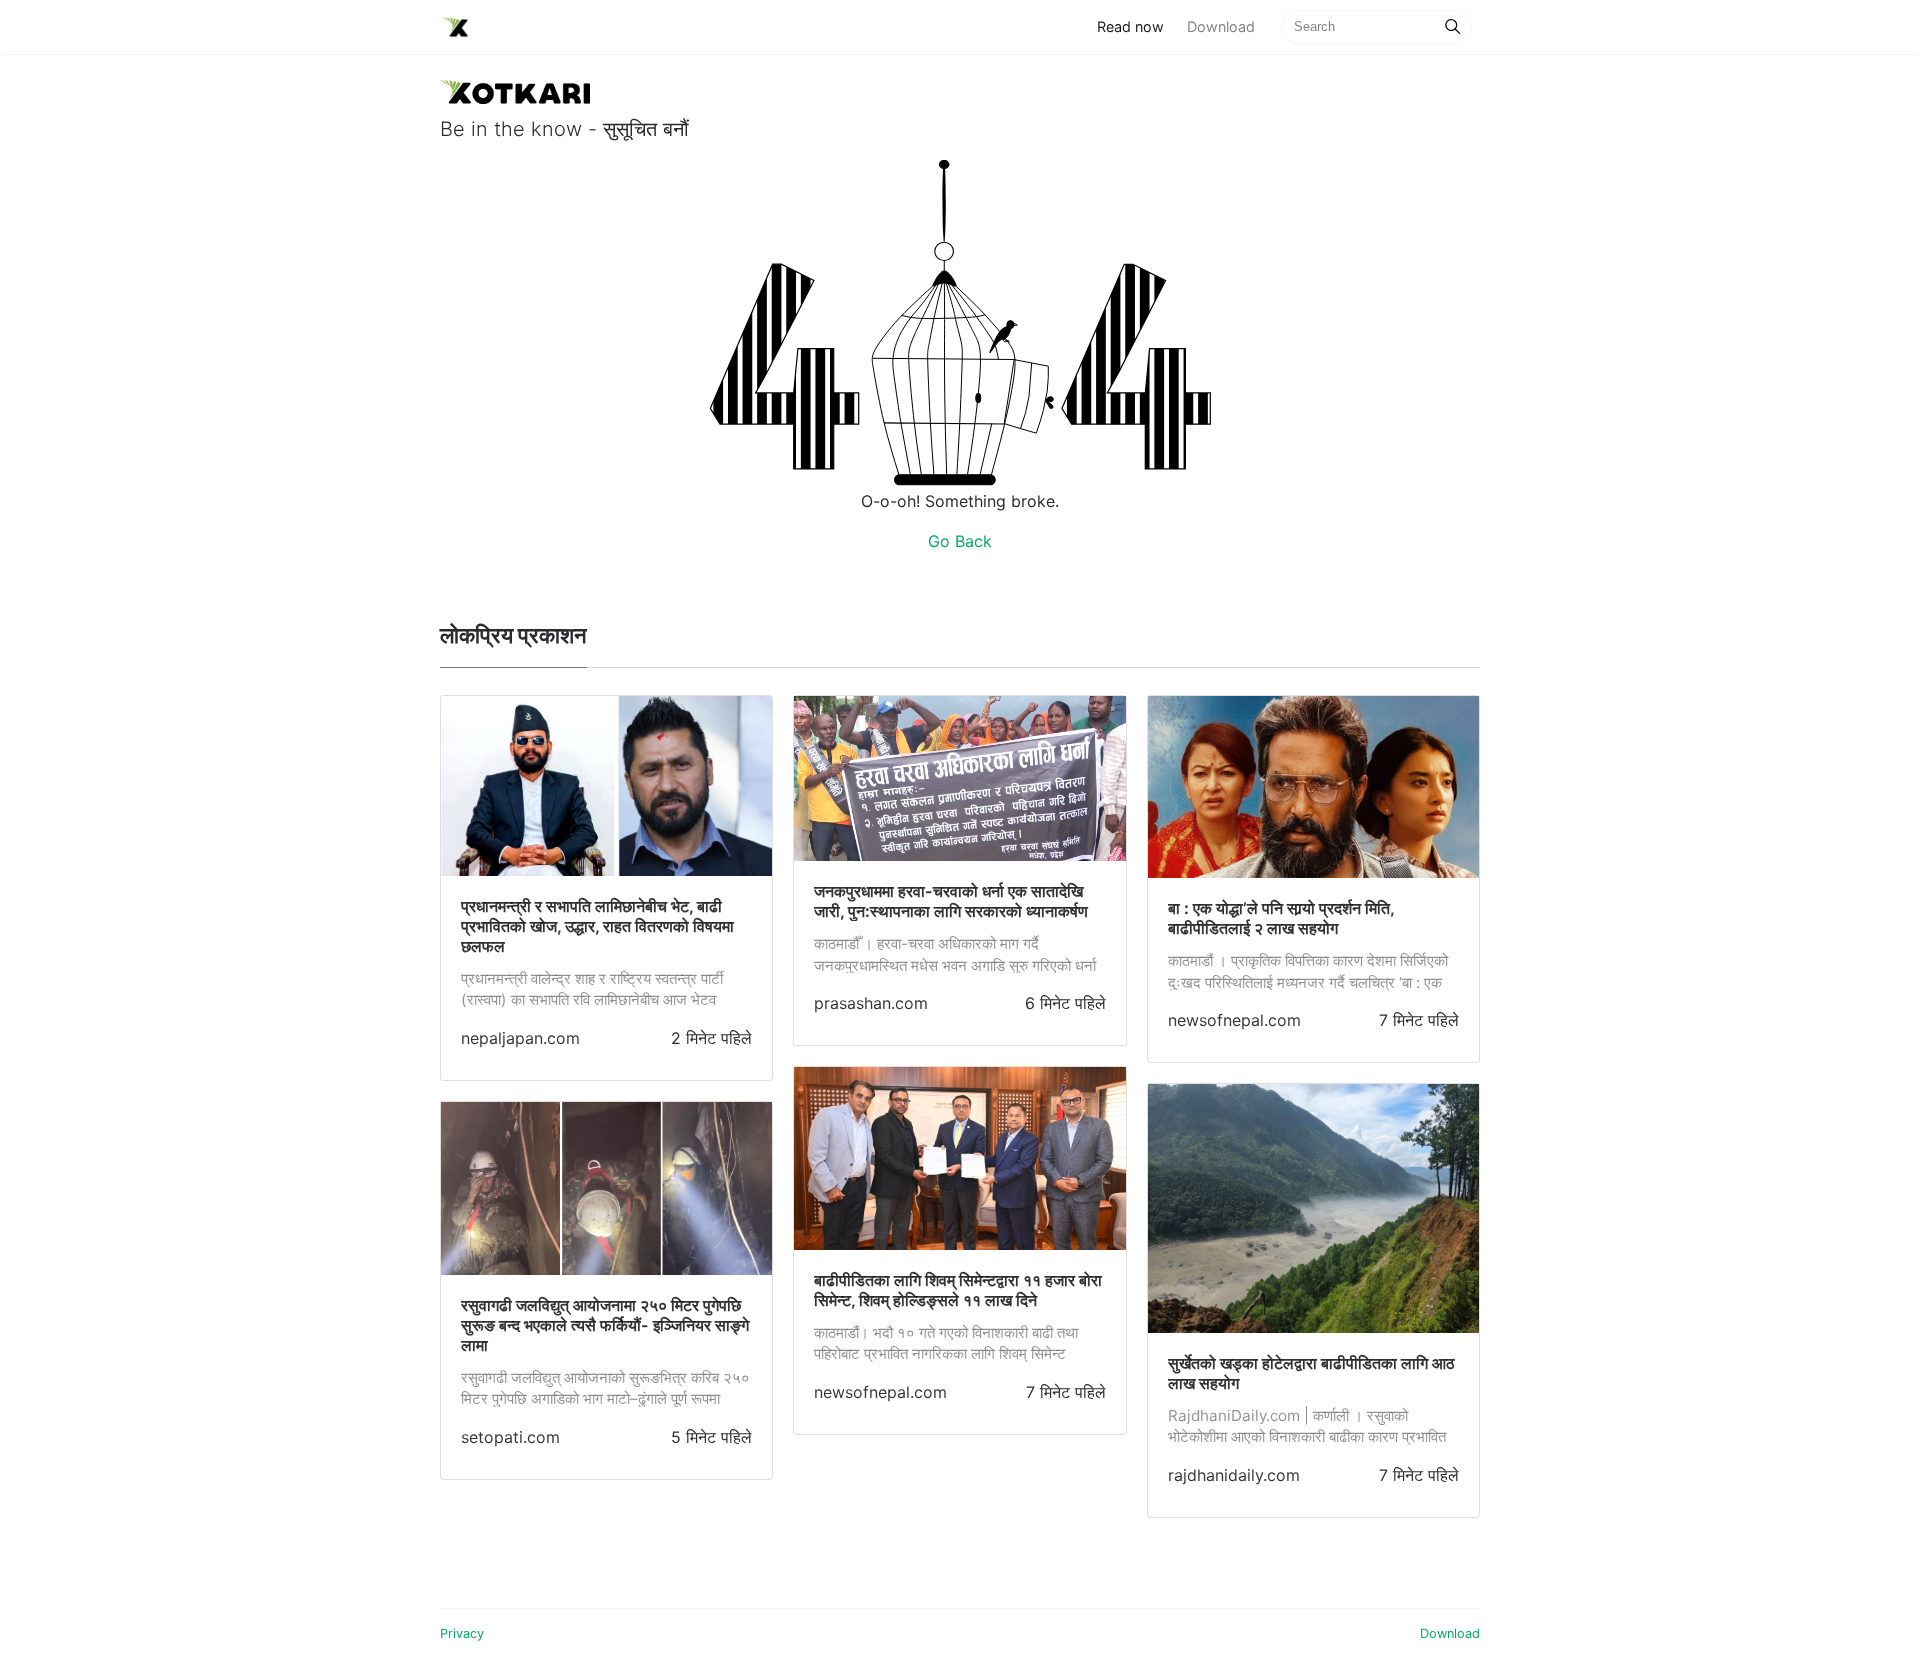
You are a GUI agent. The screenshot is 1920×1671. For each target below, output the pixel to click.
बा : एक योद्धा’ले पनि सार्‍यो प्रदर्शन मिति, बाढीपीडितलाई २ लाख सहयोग (1281, 918)
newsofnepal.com (880, 1392)
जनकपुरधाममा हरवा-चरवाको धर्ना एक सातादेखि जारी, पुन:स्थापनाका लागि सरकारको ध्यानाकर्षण (951, 901)
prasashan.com (871, 1003)
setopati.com (510, 1437)
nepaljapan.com (520, 1038)
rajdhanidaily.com (1234, 1475)
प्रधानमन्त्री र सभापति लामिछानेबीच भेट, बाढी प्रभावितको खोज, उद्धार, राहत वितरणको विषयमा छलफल (597, 926)
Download (1221, 26)
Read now (1136, 26)
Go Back (960, 541)
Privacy (462, 1633)
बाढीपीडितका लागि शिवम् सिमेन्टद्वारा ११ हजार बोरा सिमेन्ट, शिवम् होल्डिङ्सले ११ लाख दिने (958, 1290)
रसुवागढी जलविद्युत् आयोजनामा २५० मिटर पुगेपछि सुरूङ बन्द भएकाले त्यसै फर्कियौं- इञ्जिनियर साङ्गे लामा (605, 1325)
